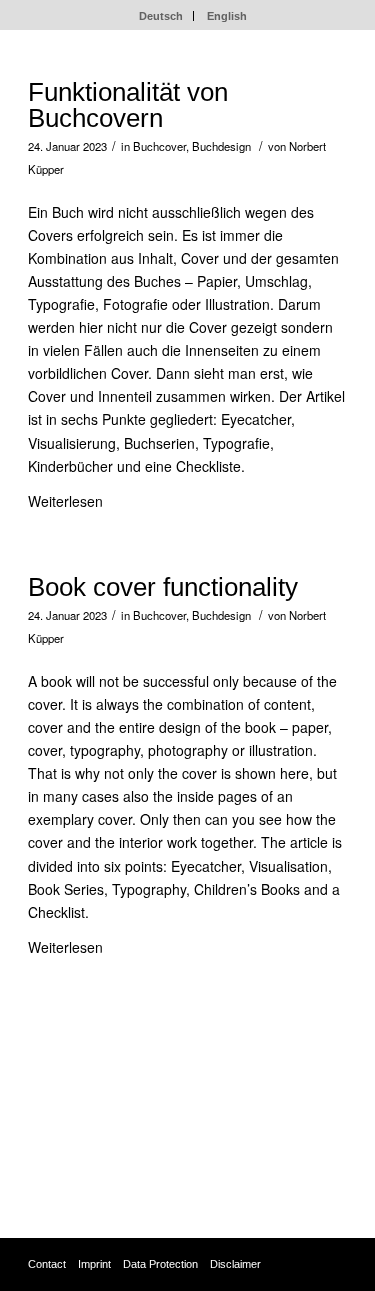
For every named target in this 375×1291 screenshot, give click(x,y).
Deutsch (161, 16)
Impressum (63, 1147)
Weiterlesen (65, 501)
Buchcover (159, 146)
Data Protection (160, 1264)
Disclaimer (235, 1264)
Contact (47, 1264)
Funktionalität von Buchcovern (128, 105)
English (227, 16)
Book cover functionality (163, 587)
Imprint (94, 1264)
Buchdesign (221, 146)
